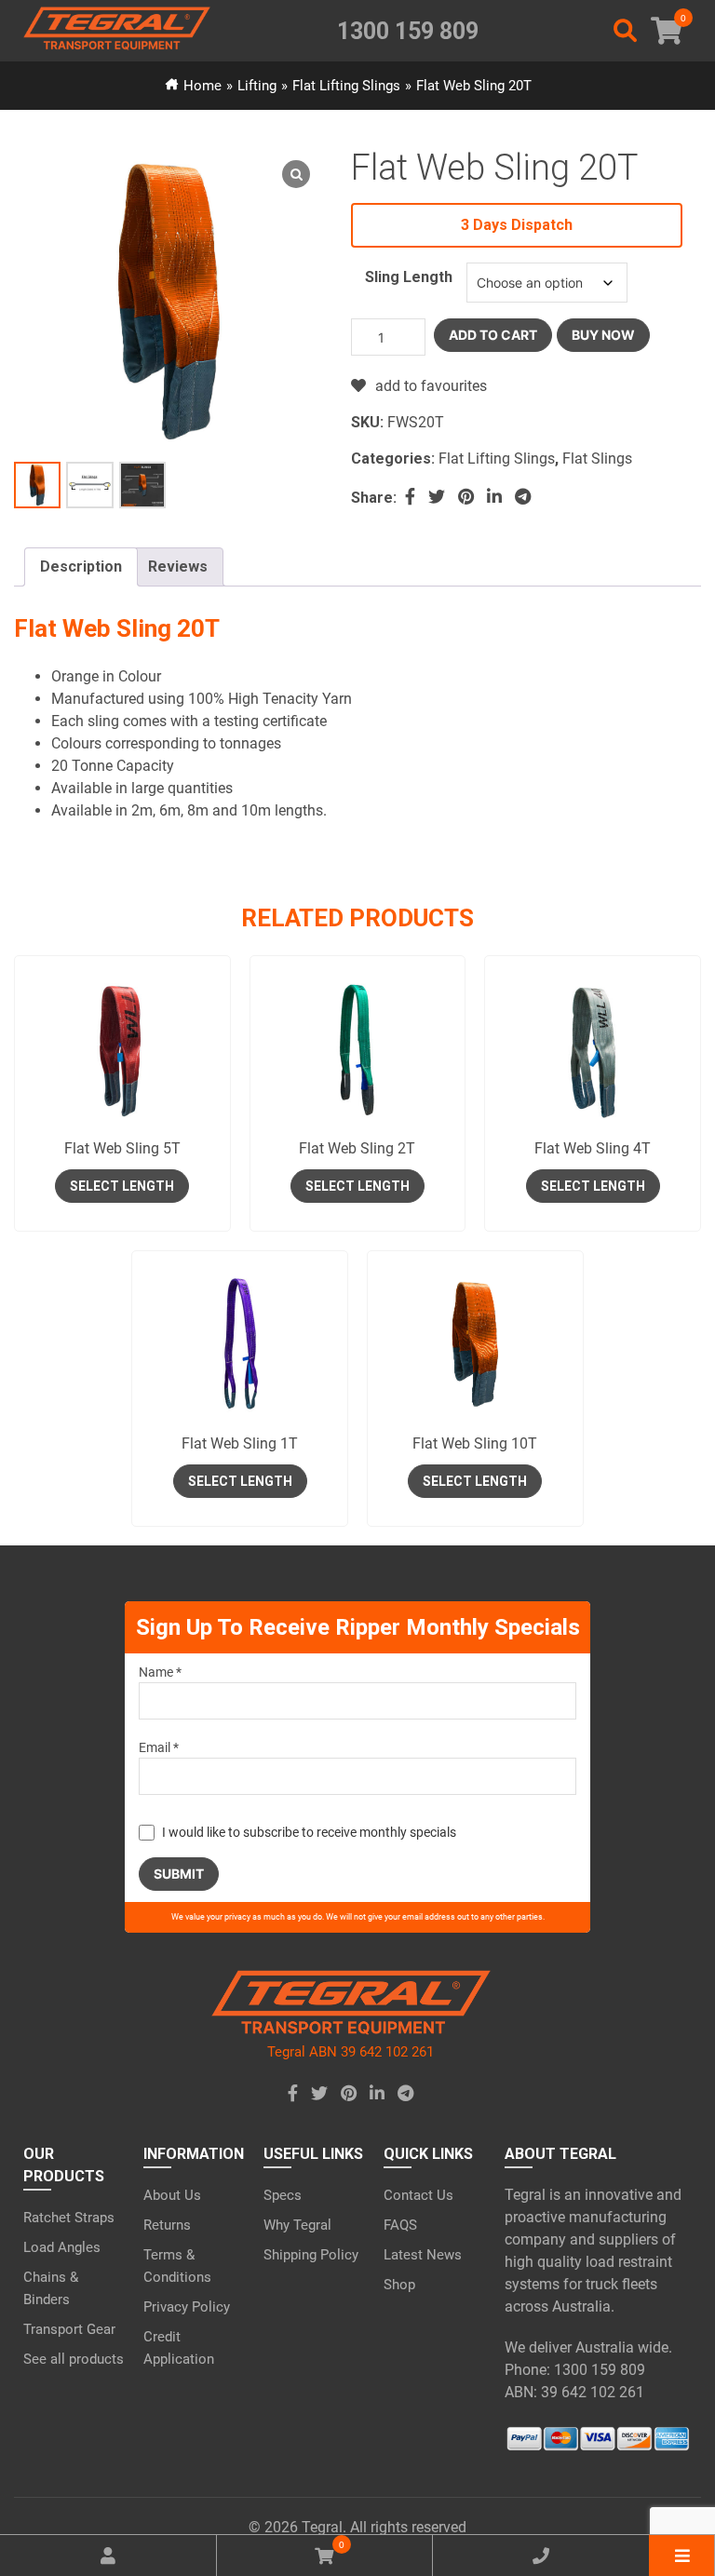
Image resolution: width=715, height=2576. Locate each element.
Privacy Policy (187, 2307)
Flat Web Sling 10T (475, 1443)
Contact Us (418, 2195)
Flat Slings (597, 459)
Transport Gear (69, 2329)
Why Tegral (297, 2225)
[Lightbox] (296, 174)
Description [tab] (81, 566)
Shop (399, 2285)
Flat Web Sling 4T (593, 1148)
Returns (167, 2225)
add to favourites (431, 386)
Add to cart (493, 335)
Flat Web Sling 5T (122, 1148)
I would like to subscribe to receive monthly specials (309, 1832)
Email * (159, 1747)
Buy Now (603, 335)
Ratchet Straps (69, 2218)
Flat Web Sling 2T (357, 1148)
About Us (172, 2195)
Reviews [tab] (178, 566)
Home (202, 86)
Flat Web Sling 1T (240, 1443)
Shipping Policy (311, 2255)
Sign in (358, 1260)
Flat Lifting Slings (346, 86)
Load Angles (62, 2247)
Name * (160, 1672)
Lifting (257, 86)
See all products (74, 2359)
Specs (283, 2195)
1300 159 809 (408, 31)
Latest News (423, 2255)
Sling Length (409, 277)
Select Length (122, 1186)
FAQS (400, 2225)
